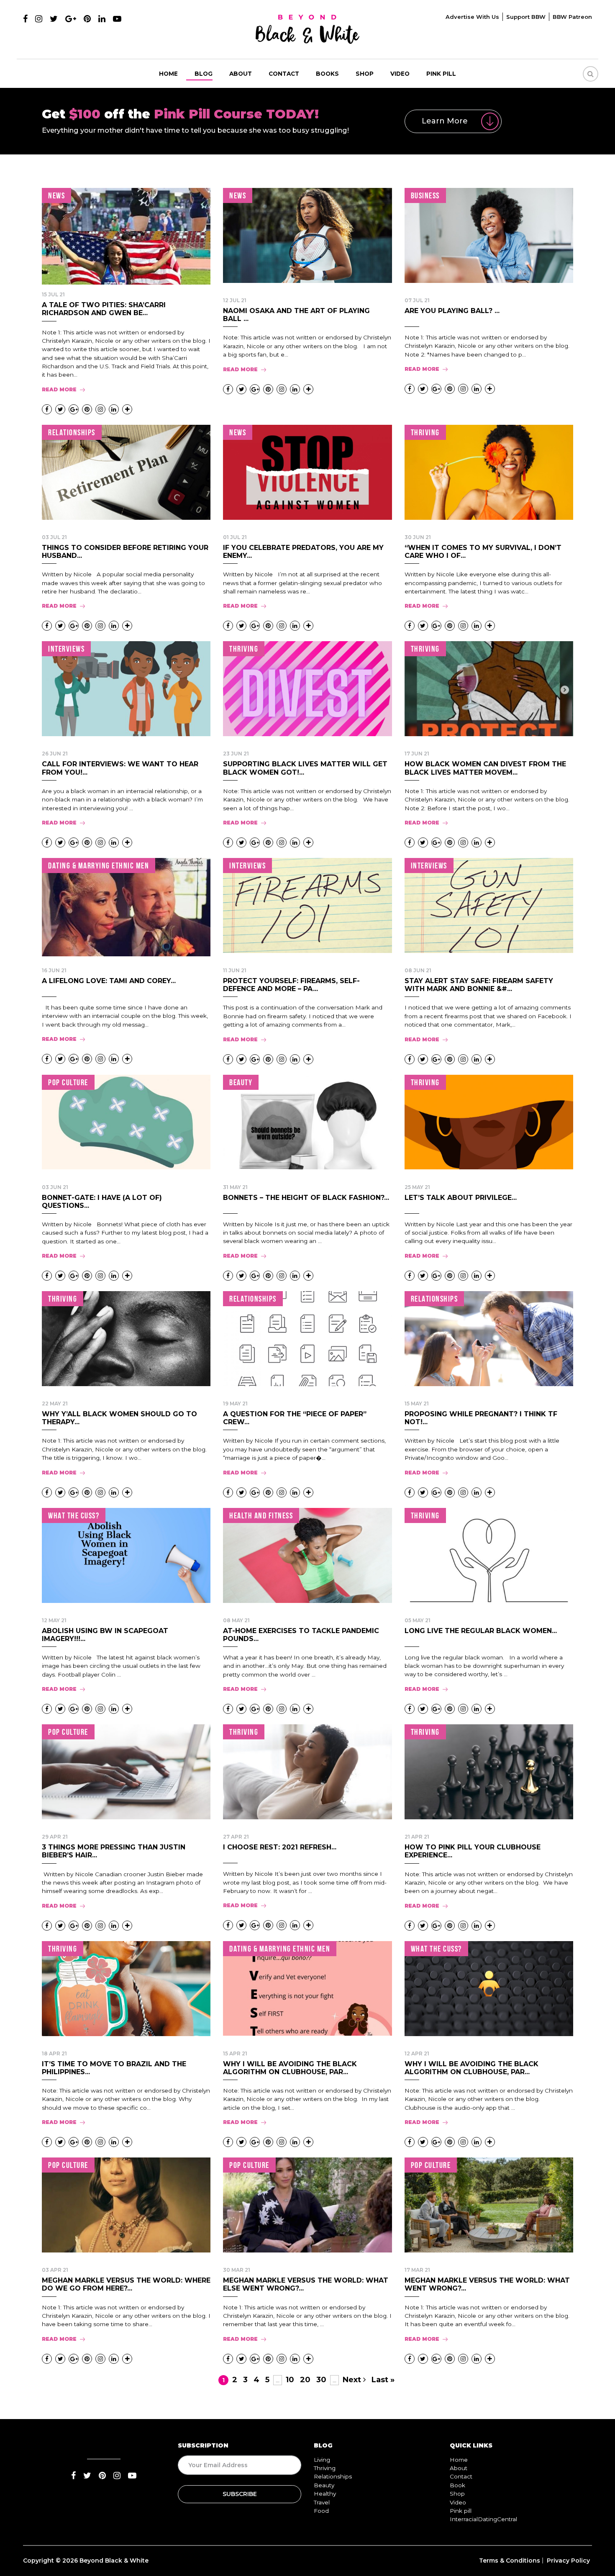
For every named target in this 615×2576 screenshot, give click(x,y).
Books (327, 74)
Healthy (325, 2494)
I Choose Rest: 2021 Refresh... (280, 1847)
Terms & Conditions (510, 2561)
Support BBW (526, 17)
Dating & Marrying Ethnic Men (99, 866)
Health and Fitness (261, 1515)
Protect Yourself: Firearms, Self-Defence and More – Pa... (291, 985)
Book (457, 2485)
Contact (284, 74)
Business (425, 195)
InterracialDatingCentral (483, 2519)
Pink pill (441, 74)
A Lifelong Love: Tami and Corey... (109, 981)
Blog (204, 74)
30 (321, 2380)
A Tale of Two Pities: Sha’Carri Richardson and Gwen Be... (104, 309)
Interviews (66, 649)
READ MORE (59, 389)
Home (168, 74)
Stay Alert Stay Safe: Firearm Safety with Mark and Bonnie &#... (479, 985)
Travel (322, 2502)
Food (321, 2511)
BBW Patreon (572, 17)
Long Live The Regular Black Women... (481, 1631)
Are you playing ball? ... (452, 311)
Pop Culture (68, 1082)
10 (290, 2380)
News (56, 195)
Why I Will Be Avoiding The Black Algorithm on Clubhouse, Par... (290, 2068)
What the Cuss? (74, 1515)
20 (305, 2380)
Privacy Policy (568, 2561)
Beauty (241, 1082)
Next (353, 2380)
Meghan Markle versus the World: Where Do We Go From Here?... (126, 2284)
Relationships (72, 432)
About (241, 74)
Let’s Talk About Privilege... (461, 1198)
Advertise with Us (472, 17)
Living (322, 2460)
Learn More (445, 121)
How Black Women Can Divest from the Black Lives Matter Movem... (485, 768)
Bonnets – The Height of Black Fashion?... (306, 1198)
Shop (365, 74)
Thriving (425, 432)
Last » (383, 2380)
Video (400, 74)
